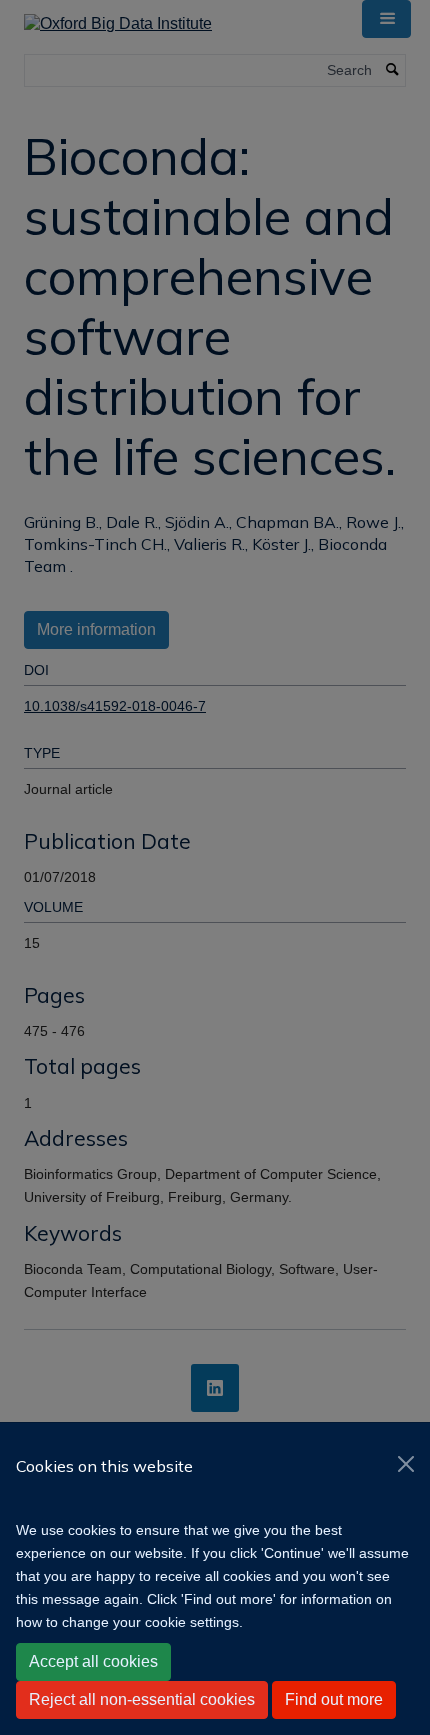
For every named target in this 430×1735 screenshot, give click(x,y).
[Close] (406, 1464)
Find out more (334, 1699)
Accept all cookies (93, 1661)
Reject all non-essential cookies (142, 1699)
